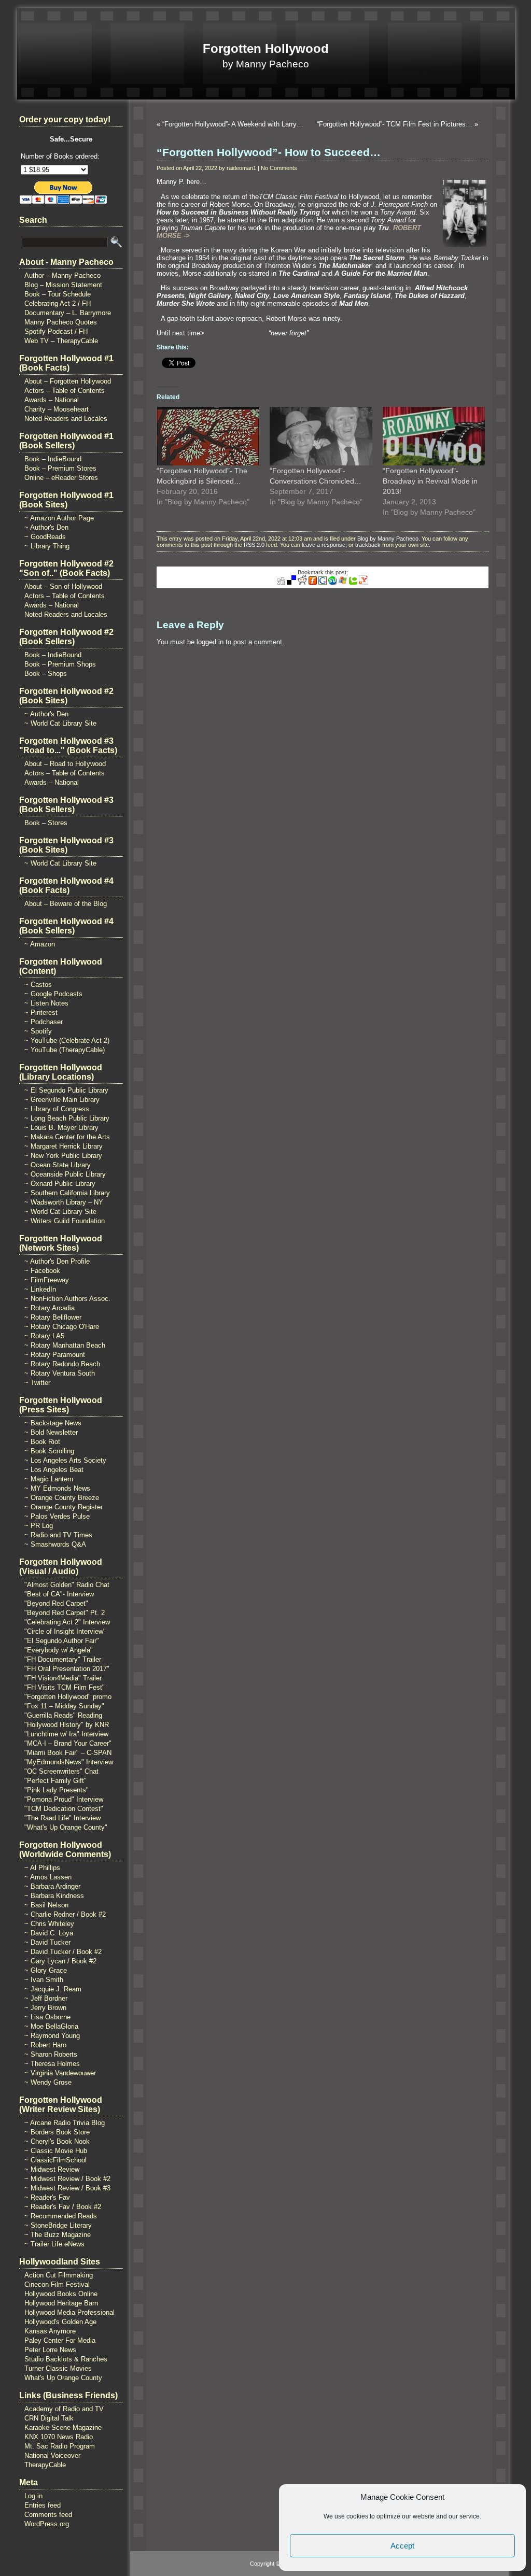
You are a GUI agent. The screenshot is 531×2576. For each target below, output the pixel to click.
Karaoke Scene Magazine (63, 2428)
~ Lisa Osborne (47, 2017)
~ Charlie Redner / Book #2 (65, 1914)
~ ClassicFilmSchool (55, 2160)
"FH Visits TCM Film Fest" (65, 1687)
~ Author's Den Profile (57, 1261)
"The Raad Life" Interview (62, 1818)
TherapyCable (45, 2465)
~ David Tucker (47, 1942)
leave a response (324, 545)
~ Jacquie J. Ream (53, 1989)
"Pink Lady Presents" (57, 1790)
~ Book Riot (42, 1442)
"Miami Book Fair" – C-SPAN (68, 1753)
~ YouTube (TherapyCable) (65, 1050)
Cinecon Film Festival (57, 2284)
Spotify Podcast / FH (56, 331)
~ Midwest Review (52, 2169)
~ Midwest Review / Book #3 (67, 2188)
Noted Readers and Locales (66, 419)
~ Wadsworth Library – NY (64, 1202)
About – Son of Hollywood (63, 586)
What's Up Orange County (63, 2378)
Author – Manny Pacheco (62, 275)
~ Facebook (42, 1271)
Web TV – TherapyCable (61, 341)
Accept (402, 2546)
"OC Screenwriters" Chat (61, 1771)
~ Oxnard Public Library (60, 1184)
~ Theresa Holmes (52, 2064)
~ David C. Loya (49, 1933)
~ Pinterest (41, 1013)
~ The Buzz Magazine (58, 2235)
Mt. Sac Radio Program (60, 2446)
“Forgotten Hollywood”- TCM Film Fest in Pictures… (395, 124)
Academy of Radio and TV (64, 2409)
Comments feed (48, 2515)
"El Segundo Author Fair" (62, 1641)
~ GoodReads (45, 537)
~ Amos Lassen (48, 1877)
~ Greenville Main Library (62, 1100)
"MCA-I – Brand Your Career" (68, 1743)
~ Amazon (40, 944)
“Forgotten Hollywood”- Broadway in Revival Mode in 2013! (430, 481)
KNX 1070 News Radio (59, 2437)
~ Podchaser (44, 1022)
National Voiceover (52, 2455)
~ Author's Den (46, 527)
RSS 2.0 (254, 545)
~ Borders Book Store (57, 2132)
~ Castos (38, 985)
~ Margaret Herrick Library (64, 1146)
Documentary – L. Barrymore (68, 313)
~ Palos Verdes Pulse (57, 1516)
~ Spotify (38, 1031)
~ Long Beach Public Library (67, 1118)
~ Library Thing (47, 546)
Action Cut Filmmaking (59, 2275)
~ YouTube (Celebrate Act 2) (67, 1041)
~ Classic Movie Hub (56, 2151)
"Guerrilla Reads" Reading (63, 1715)
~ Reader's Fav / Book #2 (63, 2207)
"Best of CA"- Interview (59, 1594)
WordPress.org (47, 2524)
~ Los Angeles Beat (54, 1470)
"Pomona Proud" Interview (64, 1799)
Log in (33, 2496)
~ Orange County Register (64, 1507)
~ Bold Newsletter (51, 1432)
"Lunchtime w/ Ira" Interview (66, 1734)
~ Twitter (37, 1383)
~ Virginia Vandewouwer (60, 2073)
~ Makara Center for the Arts (67, 1137)
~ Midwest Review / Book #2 (67, 2179)
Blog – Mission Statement (63, 285)
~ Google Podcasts (53, 994)
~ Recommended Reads (61, 2216)
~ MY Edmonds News (57, 1488)
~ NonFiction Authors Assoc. (67, 1299)
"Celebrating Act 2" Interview (67, 1622)
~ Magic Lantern (49, 1479)
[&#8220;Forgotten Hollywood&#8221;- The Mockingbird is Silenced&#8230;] (208, 436)
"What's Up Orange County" (66, 1827)
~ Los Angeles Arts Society (65, 1460)
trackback (368, 545)
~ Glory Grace (46, 1970)
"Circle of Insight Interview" (65, 1631)
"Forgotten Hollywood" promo (68, 1697)
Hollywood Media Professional (69, 2312)
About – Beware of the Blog (66, 904)
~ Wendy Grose (48, 2082)
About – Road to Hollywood (65, 764)
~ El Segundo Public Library (66, 1090)
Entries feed (43, 2505)
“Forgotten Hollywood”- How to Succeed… (269, 152)
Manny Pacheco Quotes (61, 322)
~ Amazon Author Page (59, 518)
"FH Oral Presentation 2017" (67, 1669)
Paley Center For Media (60, 2340)
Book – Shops (46, 674)
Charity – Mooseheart (57, 409)
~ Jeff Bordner (46, 1998)
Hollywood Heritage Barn (61, 2303)
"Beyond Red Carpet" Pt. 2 (65, 1613)
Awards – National (52, 400)
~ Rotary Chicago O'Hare (62, 1327)
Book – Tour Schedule (58, 294)
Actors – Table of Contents (65, 391)
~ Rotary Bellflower (53, 1317)
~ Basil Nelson (46, 1905)
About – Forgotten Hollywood (68, 381)
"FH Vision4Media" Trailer (63, 1678)
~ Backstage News (53, 1423)
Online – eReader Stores (61, 478)
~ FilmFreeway (47, 1280)
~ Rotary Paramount (55, 1355)
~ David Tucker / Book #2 (63, 1952)
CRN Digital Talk (49, 2418)
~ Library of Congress (57, 1109)
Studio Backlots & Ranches (66, 2359)
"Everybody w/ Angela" (59, 1650)
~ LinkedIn (40, 1289)
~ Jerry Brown (45, 2008)
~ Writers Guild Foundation (65, 1221)
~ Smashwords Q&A (55, 1544)
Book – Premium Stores (60, 468)
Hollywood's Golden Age (60, 2322)
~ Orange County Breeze (62, 1498)
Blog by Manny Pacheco (388, 539)
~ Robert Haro (45, 2045)
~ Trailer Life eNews (54, 2244)
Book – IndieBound (53, 459)
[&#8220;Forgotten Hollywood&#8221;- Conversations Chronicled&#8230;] (321, 436)
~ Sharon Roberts (51, 2054)
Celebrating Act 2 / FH (58, 303)
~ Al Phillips (42, 1868)
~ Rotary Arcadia (50, 1308)
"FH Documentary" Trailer (63, 1659)
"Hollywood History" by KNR (67, 1725)
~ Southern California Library (67, 1193)
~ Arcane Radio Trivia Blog (65, 2123)
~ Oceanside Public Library (65, 1174)
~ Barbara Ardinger (52, 1886)
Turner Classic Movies (58, 2368)
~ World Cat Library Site (60, 723)
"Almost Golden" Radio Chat (67, 1585)
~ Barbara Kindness (54, 1896)
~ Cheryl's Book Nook (57, 2141)
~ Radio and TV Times (58, 1535)
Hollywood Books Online (61, 2294)
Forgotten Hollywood (266, 48)
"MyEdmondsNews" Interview (69, 1762)
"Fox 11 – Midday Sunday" (64, 1706)
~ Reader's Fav (47, 2197)
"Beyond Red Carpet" (56, 1603)
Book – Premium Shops (60, 664)
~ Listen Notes (46, 1003)
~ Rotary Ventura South (60, 1373)
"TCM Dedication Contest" (64, 1809)
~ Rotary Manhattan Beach (65, 1345)
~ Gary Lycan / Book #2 (60, 1961)
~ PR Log (39, 1526)
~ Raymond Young (52, 2036)
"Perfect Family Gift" (55, 1781)
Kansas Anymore (50, 2331)
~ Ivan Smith (44, 1980)
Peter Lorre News (50, 2350)
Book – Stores (46, 823)
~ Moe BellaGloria (51, 2026)
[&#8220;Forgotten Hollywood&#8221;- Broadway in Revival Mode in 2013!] (434, 436)
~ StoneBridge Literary (58, 2225)
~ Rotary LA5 (44, 1336)
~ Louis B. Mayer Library (61, 1128)
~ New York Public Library (63, 1156)
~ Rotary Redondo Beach (62, 1364)
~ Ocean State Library (58, 1165)
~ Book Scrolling (49, 1451)
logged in (210, 642)
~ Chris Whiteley (49, 1924)
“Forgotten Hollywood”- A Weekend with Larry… (233, 124)
